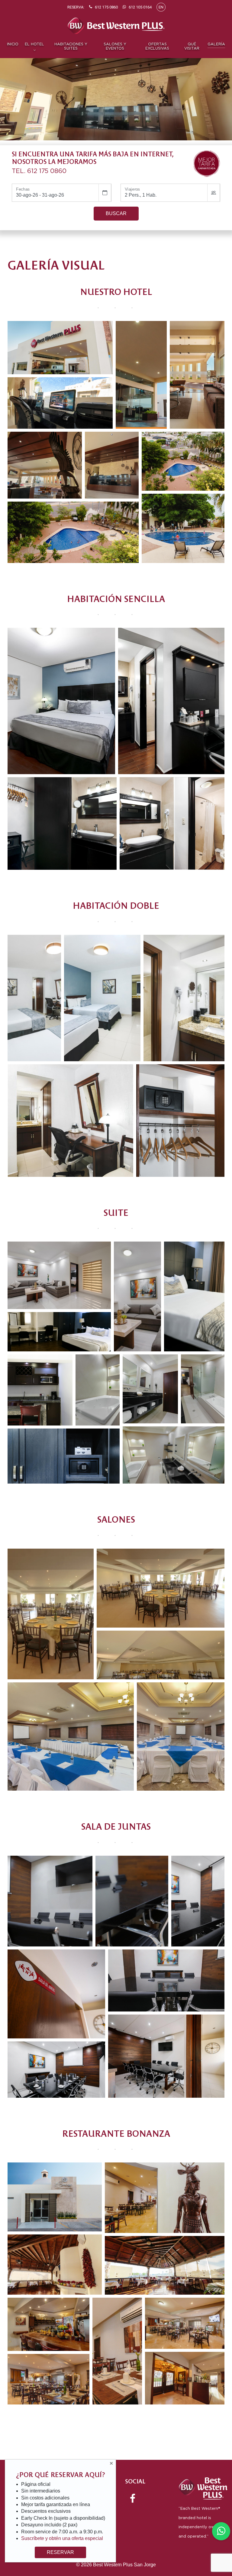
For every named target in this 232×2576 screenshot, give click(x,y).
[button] (60, 348)
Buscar (116, 213)
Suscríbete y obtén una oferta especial (62, 2538)
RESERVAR (60, 2552)
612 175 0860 (47, 171)
